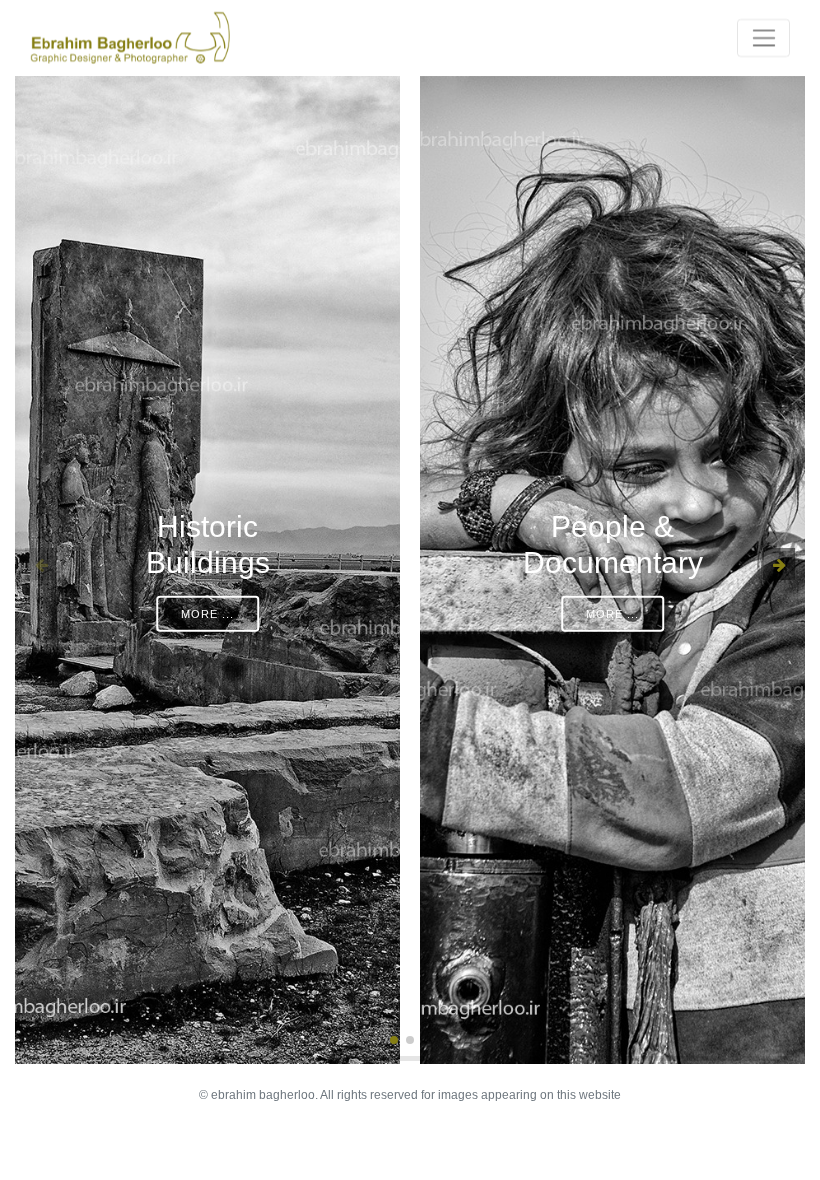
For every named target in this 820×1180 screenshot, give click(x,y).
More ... (208, 614)
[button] (394, 1040)
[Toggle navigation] (763, 38)
